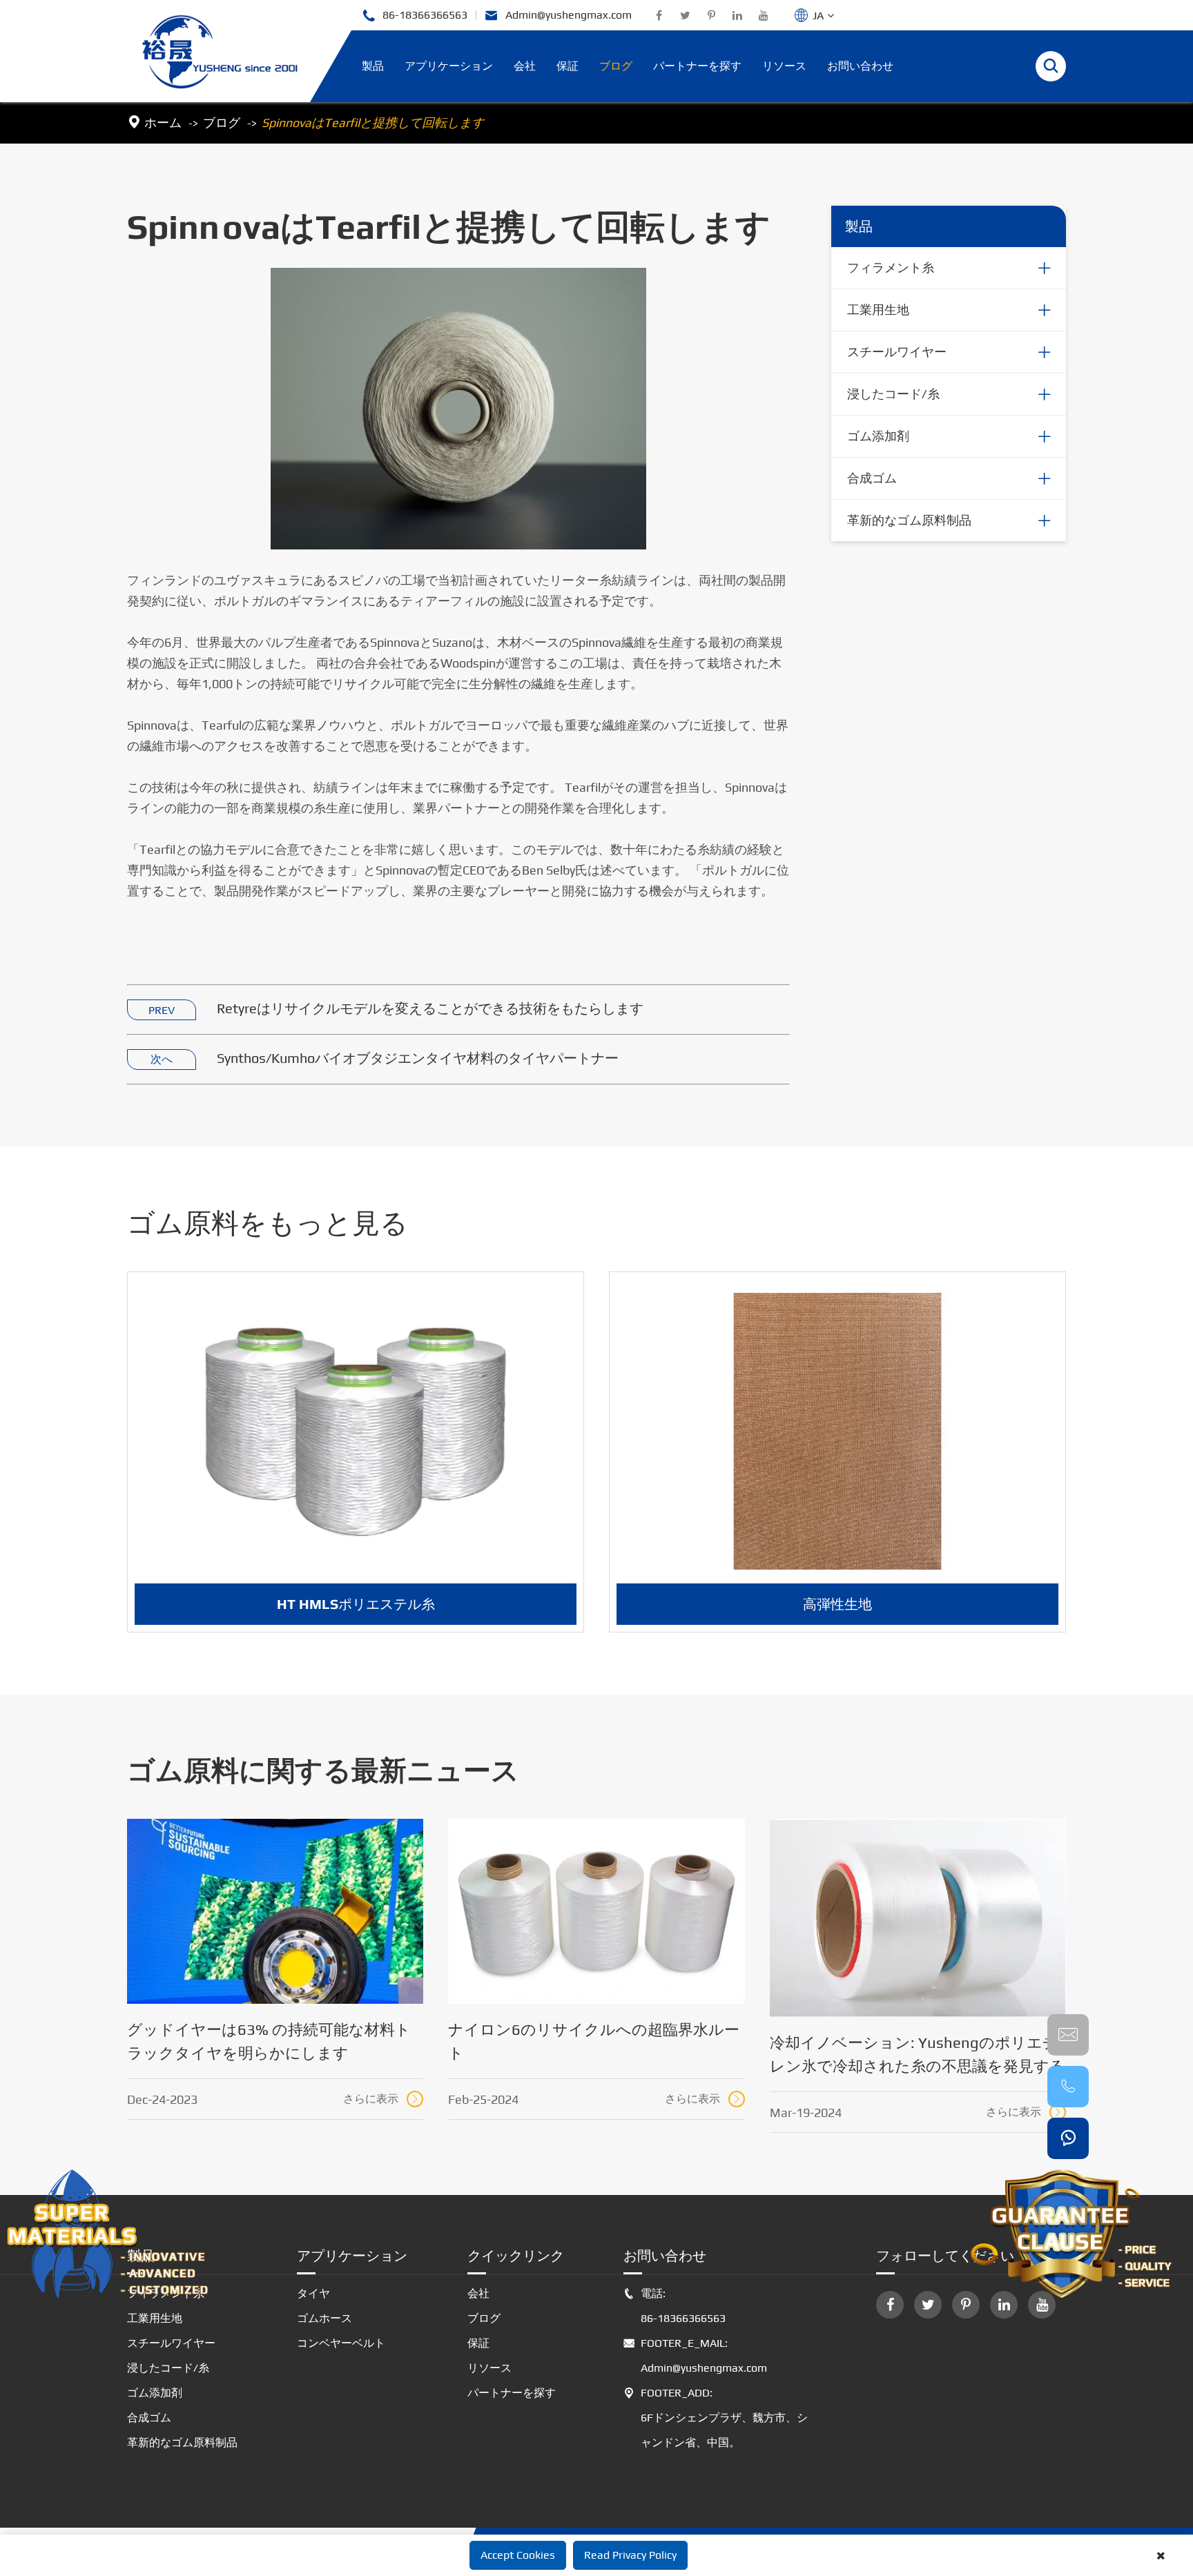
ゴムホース (324, 2318)
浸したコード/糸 (893, 394)
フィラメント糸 (891, 267)
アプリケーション (449, 66)
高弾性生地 (837, 1604)
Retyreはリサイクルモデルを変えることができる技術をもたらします (430, 1008)
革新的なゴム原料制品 (909, 520)
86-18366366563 (415, 16)
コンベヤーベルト (341, 2343)
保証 (568, 66)
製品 (373, 66)
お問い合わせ (860, 66)
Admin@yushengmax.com (558, 16)
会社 (525, 66)
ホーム (163, 123)
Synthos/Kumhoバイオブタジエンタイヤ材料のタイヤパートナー (418, 1058)
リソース (784, 66)
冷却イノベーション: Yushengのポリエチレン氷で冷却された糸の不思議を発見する (918, 2054)
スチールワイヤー (897, 352)
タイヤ (313, 2293)
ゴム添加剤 (878, 436)
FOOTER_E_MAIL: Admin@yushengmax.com (695, 2355)
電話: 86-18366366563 (675, 2306)
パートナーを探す (697, 66)
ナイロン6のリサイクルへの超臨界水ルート (594, 2041)
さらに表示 (382, 2099)
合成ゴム (872, 478)
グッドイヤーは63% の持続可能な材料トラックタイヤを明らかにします (269, 2041)
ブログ (616, 66)
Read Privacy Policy (630, 2555)
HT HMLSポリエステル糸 (356, 1604)
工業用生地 (878, 310)
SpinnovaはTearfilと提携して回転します (373, 123)
